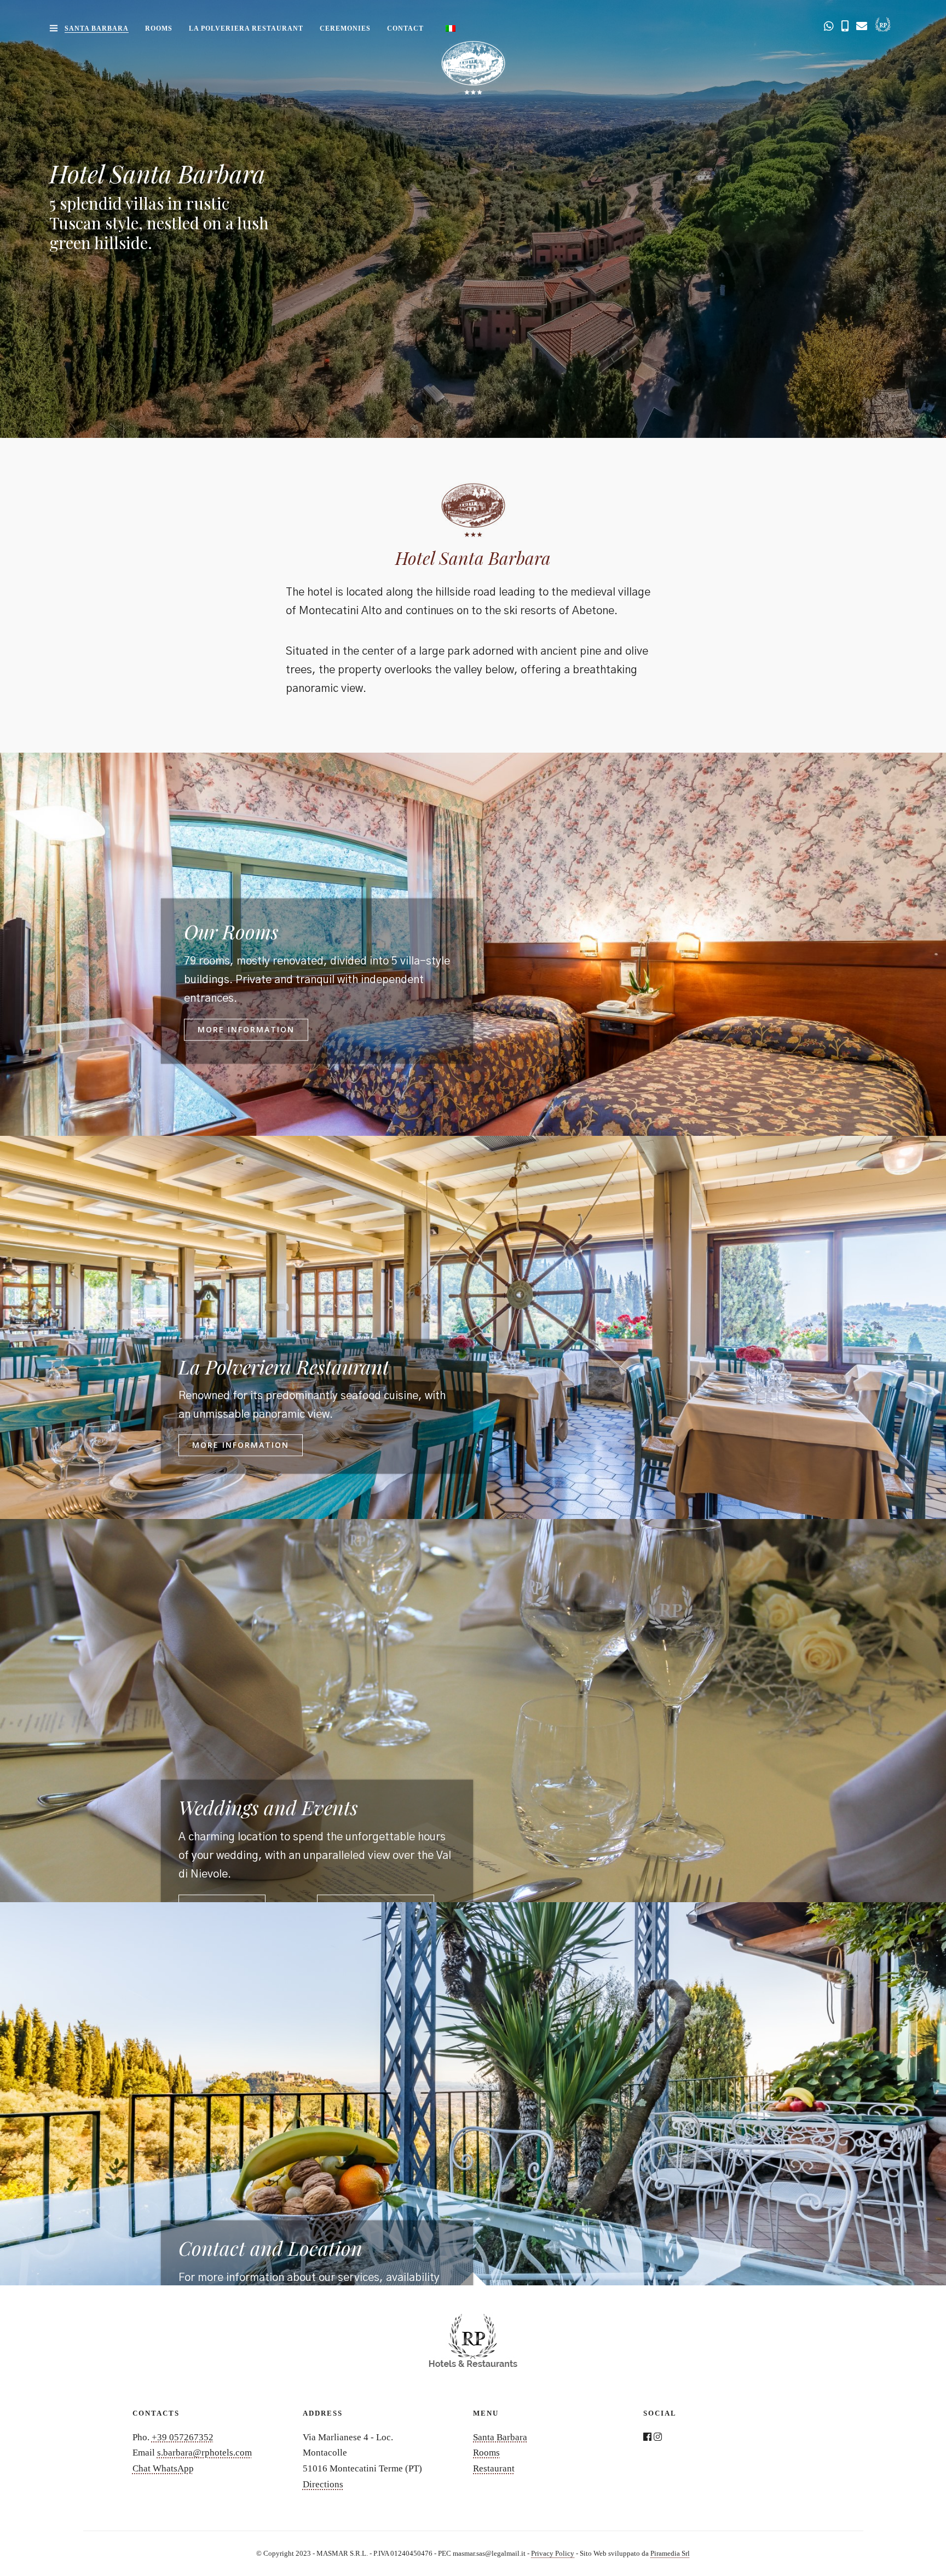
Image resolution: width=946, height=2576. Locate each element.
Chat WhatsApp (163, 2468)
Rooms (159, 28)
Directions (323, 2484)
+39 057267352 (183, 2437)
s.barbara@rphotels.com (204, 2453)
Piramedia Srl (670, 2553)
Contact (405, 28)
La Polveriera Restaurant (246, 28)
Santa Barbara (97, 28)
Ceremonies (345, 28)
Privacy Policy (553, 2553)
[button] (246, 1030)
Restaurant (494, 2468)
